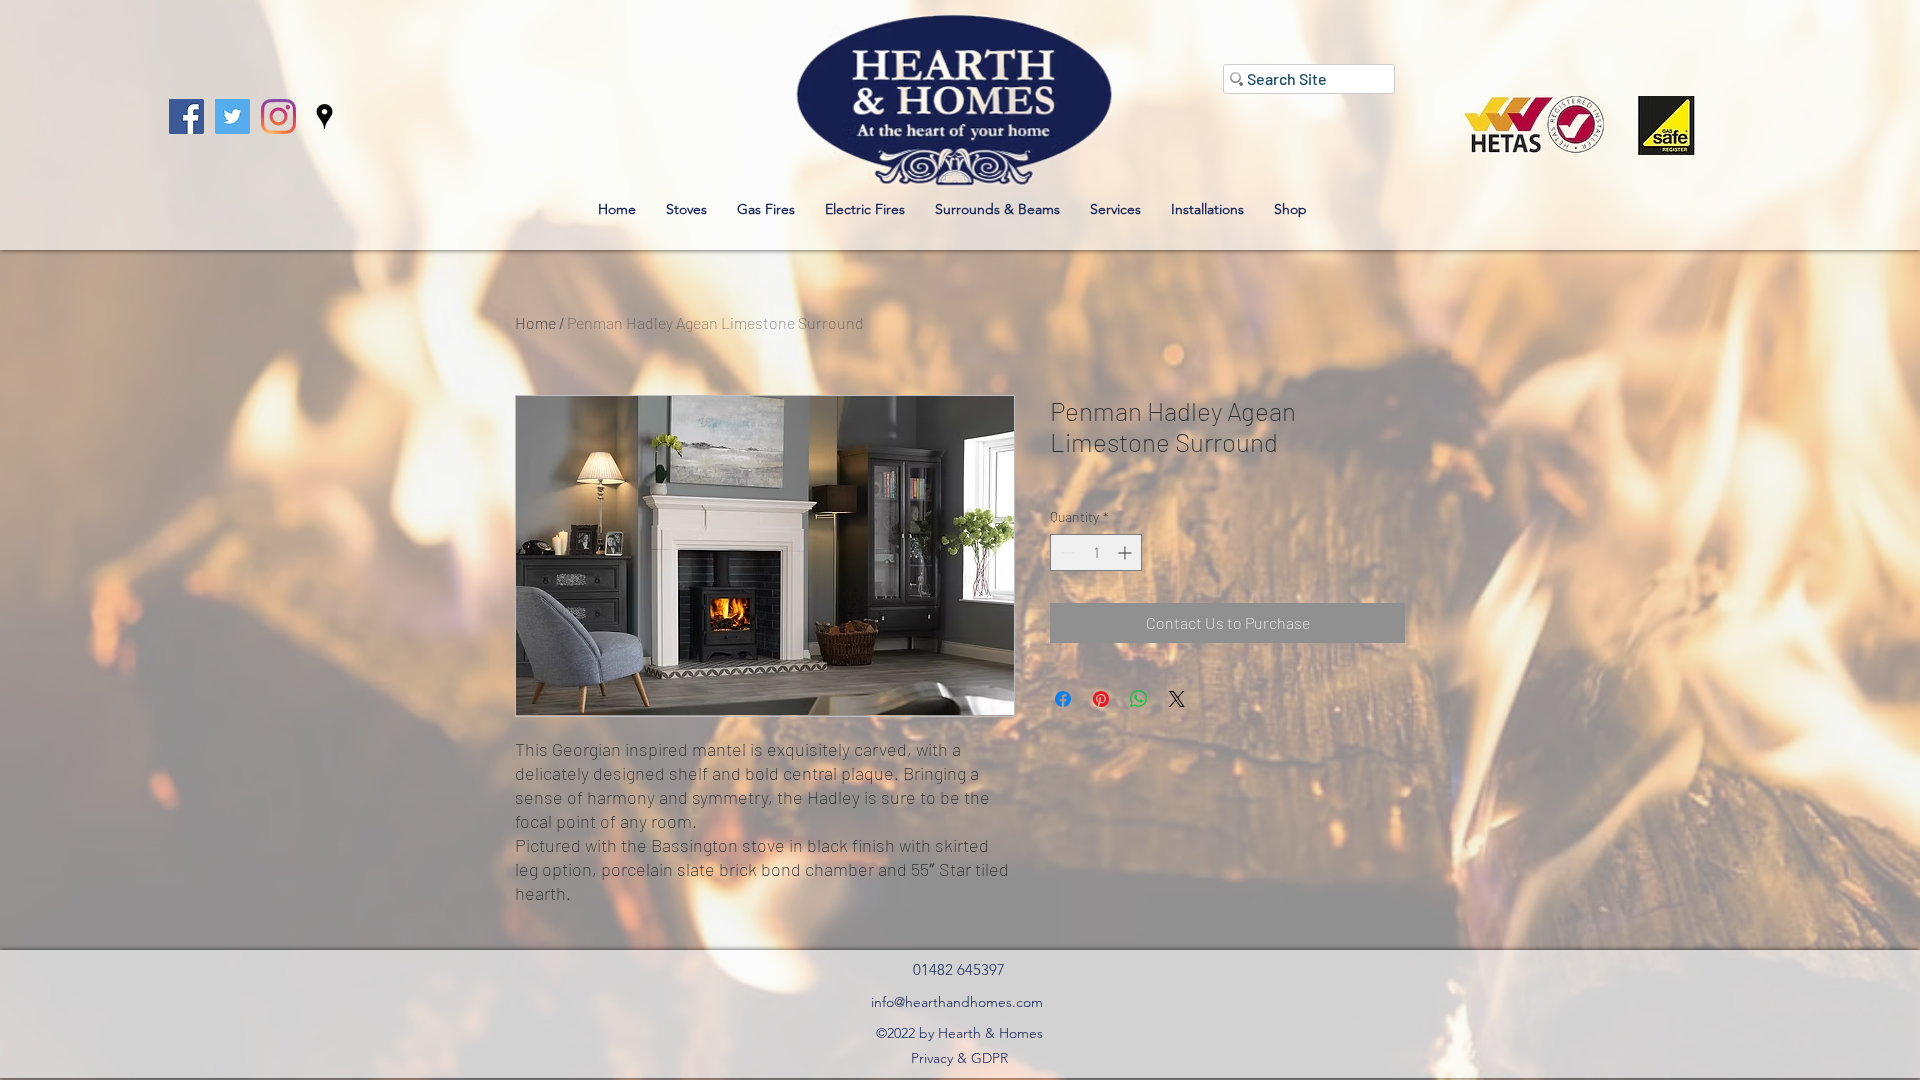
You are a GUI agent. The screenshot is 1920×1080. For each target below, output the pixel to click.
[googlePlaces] (324, 116)
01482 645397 (959, 969)
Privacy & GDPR (959, 1058)
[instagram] (278, 116)
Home (535, 322)
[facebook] (186, 116)
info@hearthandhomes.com (957, 1002)
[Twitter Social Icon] (232, 116)
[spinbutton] (1096, 552)
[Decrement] (1065, 552)
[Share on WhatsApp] (1139, 699)
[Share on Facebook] (1063, 699)
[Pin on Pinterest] (1101, 699)
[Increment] (1126, 552)
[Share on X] (1177, 699)
